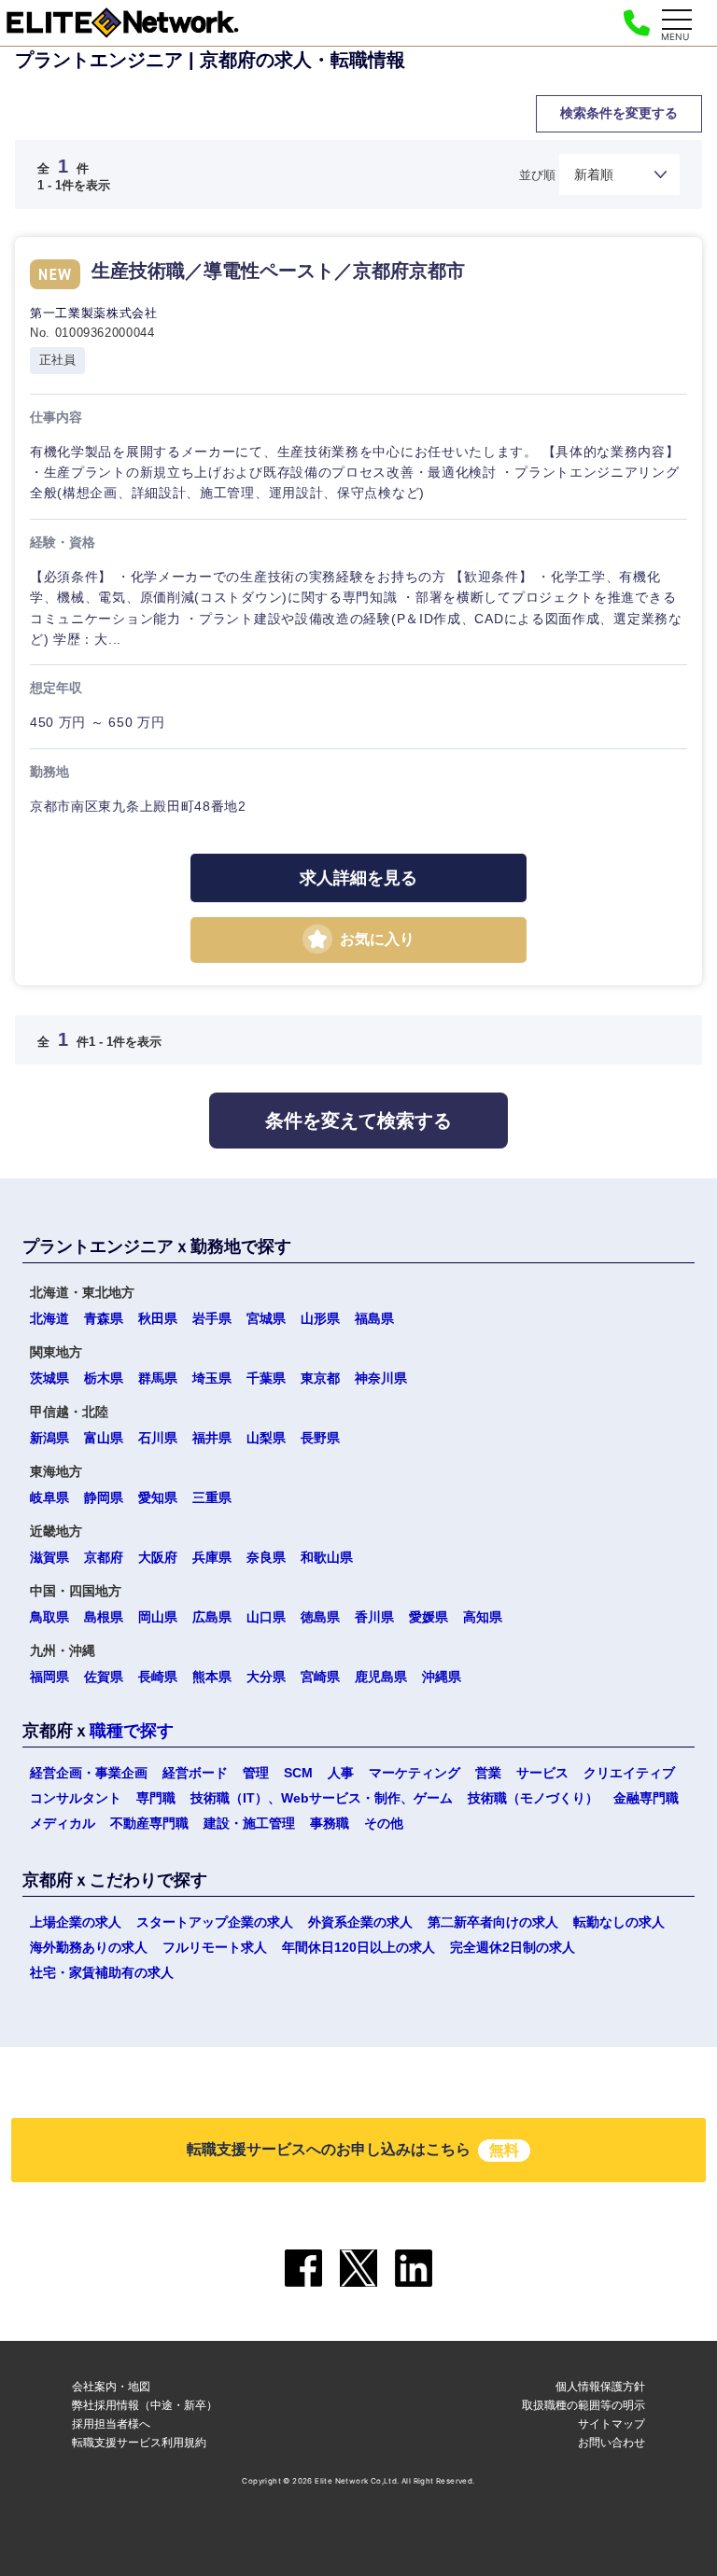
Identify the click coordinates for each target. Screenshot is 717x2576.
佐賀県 (104, 1677)
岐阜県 (49, 1497)
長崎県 (158, 1677)
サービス (542, 1773)
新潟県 (49, 1438)
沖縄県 (442, 1677)
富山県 (104, 1438)
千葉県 (266, 1378)
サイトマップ (612, 2423)
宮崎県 (320, 1677)
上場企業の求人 (76, 1922)
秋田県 (158, 1318)
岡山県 (158, 1617)
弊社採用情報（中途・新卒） (145, 2405)
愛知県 (158, 1497)
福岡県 (49, 1677)
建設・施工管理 (249, 1823)
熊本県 (212, 1677)
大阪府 (158, 1557)
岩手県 (212, 1318)
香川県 (374, 1617)
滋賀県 (49, 1557)
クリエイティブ (629, 1773)
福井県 (212, 1438)
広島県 (212, 1617)
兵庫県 (212, 1557)
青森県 (104, 1318)
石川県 (158, 1438)
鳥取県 (49, 1617)
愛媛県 (429, 1617)
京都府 (104, 1557)
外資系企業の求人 (360, 1922)
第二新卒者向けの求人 (493, 1922)
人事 (341, 1773)
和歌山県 (327, 1557)
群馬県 (158, 1378)
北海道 (49, 1318)
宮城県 (266, 1318)
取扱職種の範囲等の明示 (583, 2405)
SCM (298, 1773)
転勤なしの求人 (619, 1922)
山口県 (266, 1617)
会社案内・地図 (111, 2386)
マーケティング (415, 1773)
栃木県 (104, 1378)
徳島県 (320, 1617)
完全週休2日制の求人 (513, 1947)
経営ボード (195, 1773)
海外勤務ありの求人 (89, 1947)
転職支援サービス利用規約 (139, 2442)
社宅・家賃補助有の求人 (102, 1972)
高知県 (483, 1617)
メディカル (63, 1823)
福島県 (374, 1318)
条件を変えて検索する (358, 1121)
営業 (488, 1773)
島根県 (104, 1617)
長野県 (320, 1438)
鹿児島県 (381, 1677)
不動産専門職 (149, 1823)
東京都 (320, 1378)
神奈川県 (381, 1378)
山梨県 (266, 1438)
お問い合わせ (612, 2442)
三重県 (212, 1497)
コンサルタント (76, 1798)
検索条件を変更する (619, 113)
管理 (256, 1773)
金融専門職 (646, 1798)
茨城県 (49, 1378)
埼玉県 (212, 1378)
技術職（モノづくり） (533, 1798)
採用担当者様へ (111, 2423)
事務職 (330, 1823)
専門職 (156, 1798)
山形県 (320, 1318)
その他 (384, 1823)
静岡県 (104, 1497)
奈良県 (266, 1557)
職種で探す (132, 1731)
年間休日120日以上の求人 (358, 1947)
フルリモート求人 (215, 1947)
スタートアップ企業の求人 (215, 1922)
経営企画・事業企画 (89, 1773)
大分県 (266, 1677)
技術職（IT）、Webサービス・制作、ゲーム (322, 1798)
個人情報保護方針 (600, 2386)
